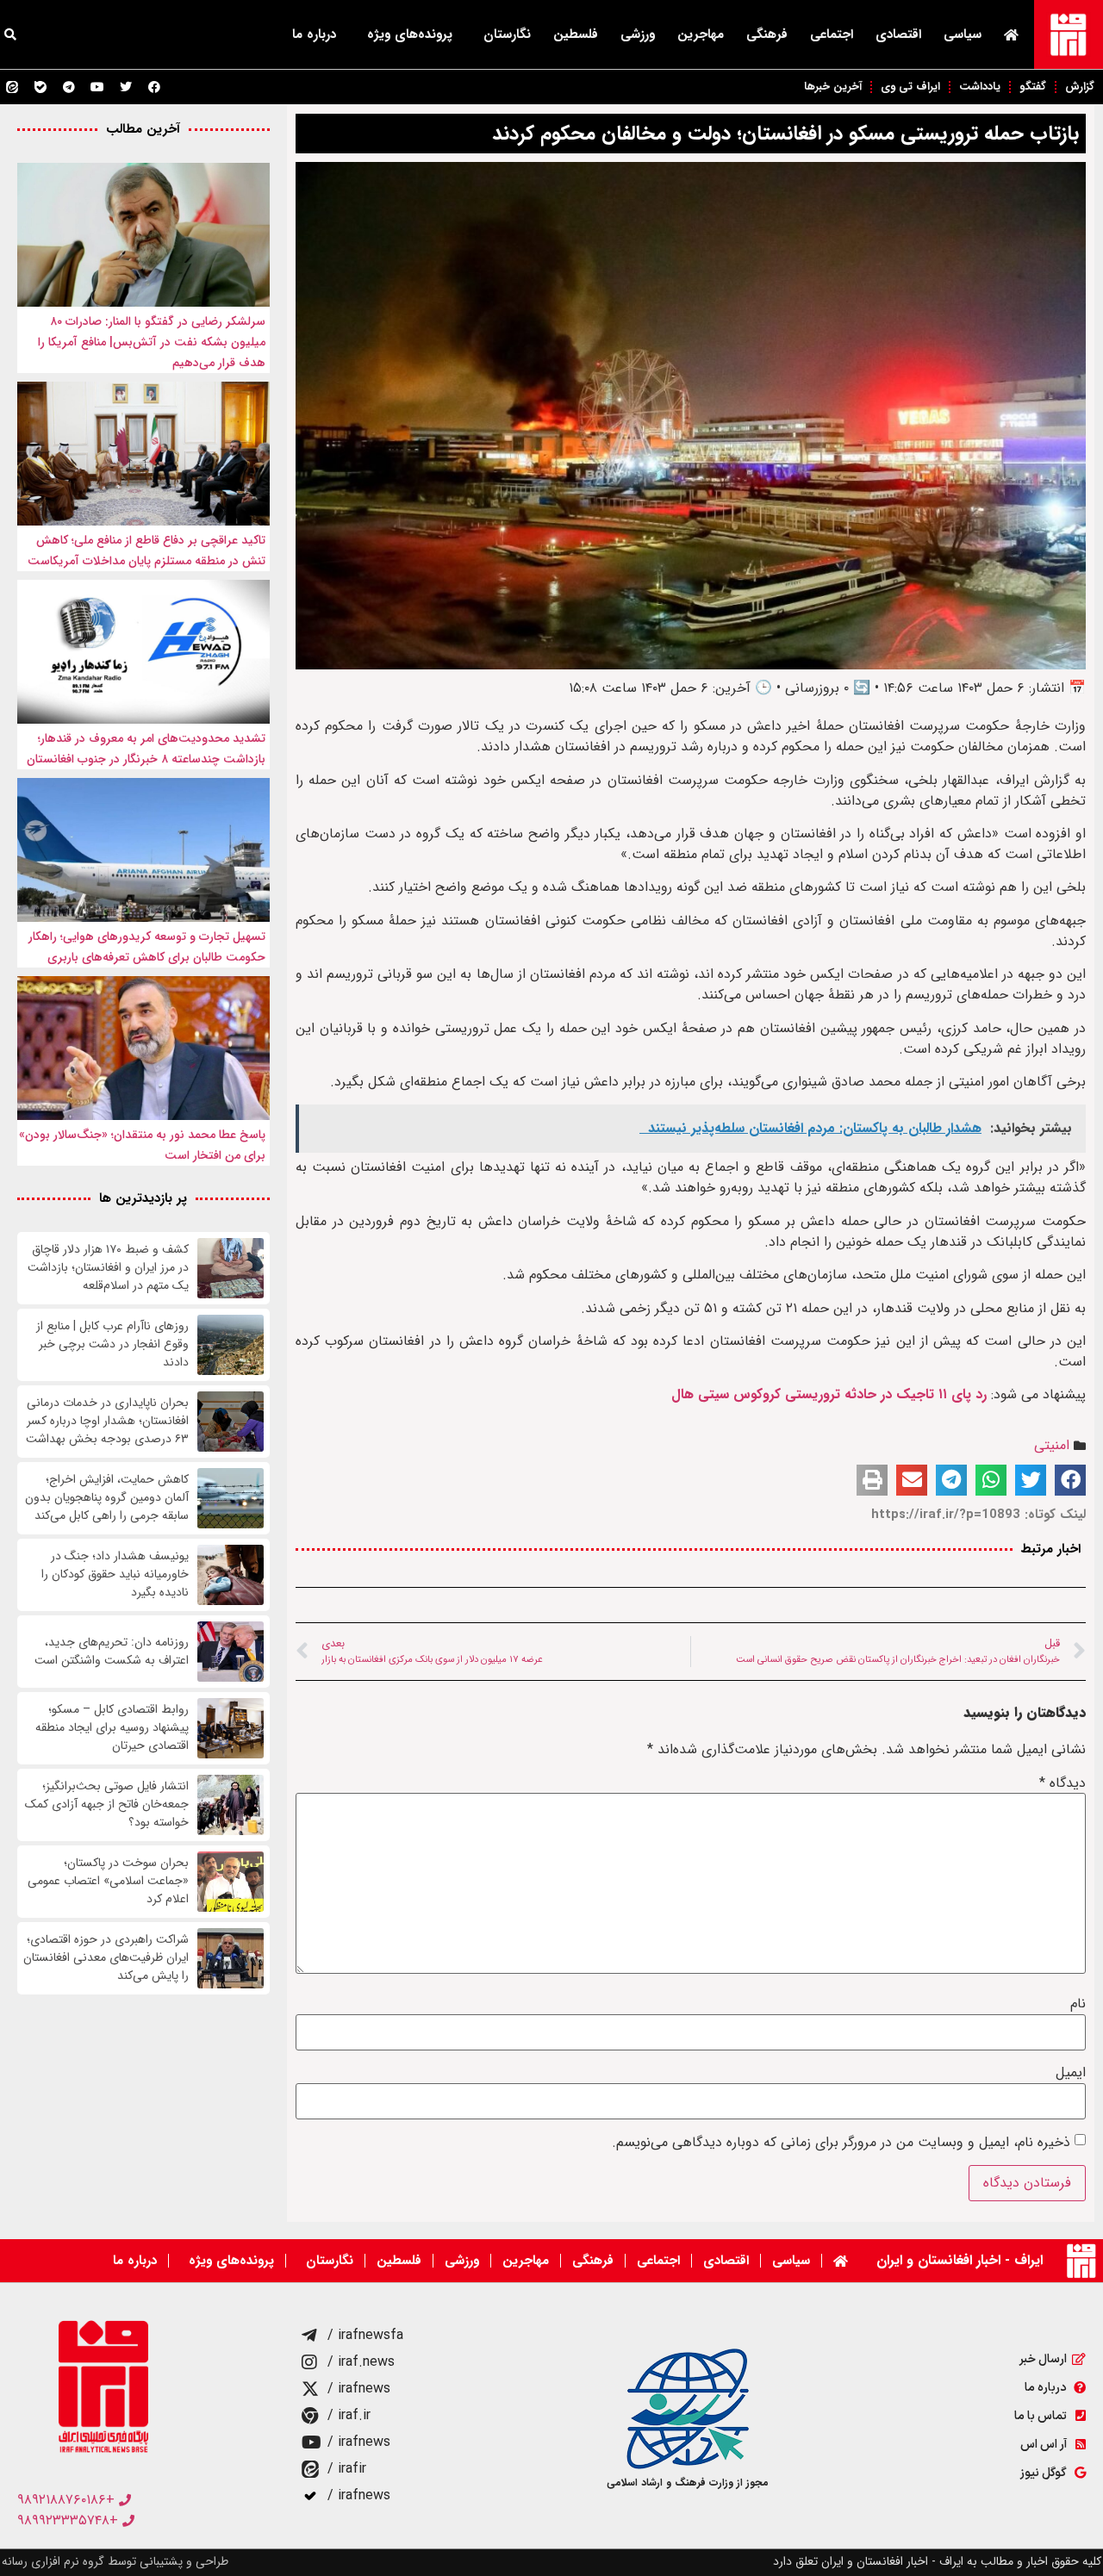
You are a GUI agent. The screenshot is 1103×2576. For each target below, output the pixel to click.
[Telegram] (69, 87)
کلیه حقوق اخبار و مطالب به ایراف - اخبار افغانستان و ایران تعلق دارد (937, 2561)
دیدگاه (1062, 1783)
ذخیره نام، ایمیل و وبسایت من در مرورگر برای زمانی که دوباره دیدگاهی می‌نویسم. (841, 2143)
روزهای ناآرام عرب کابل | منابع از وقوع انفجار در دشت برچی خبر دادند (112, 1344)
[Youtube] (97, 87)
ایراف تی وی (910, 87)
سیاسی (963, 34)
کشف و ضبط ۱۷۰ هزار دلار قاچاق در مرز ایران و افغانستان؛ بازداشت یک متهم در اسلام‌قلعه (108, 1268)
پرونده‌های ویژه (410, 34)
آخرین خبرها (833, 87)
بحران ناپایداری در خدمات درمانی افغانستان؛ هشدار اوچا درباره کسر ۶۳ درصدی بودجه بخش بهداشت (107, 1421)
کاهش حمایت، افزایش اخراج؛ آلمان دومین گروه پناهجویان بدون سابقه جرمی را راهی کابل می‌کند (107, 1498)
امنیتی (1052, 1445)
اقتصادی (898, 34)
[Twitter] (126, 87)
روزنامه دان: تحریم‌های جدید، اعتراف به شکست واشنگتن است (112, 1652)
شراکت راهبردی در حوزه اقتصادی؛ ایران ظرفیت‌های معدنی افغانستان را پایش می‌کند (106, 1958)
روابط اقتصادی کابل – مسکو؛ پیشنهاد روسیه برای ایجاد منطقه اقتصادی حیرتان (112, 1728)
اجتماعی (832, 34)
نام (1078, 2004)
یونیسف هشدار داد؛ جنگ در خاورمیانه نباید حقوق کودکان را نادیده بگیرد (115, 1574)
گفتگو (1033, 87)
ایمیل (1071, 2073)
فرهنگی (767, 34)
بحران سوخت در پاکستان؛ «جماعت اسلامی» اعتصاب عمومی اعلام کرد (108, 1881)
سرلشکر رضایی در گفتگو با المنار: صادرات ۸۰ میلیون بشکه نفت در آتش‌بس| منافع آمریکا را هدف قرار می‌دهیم (152, 342)
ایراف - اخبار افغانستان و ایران (960, 2260)
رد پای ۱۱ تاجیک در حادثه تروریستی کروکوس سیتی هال (829, 1394)
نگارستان (507, 34)
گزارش (1080, 87)
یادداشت (980, 87)
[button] (1070, 1480)
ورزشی (638, 34)
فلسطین (576, 34)
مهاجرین (701, 34)
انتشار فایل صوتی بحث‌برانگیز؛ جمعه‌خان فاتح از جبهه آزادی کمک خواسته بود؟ (107, 1804)
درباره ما (314, 34)
